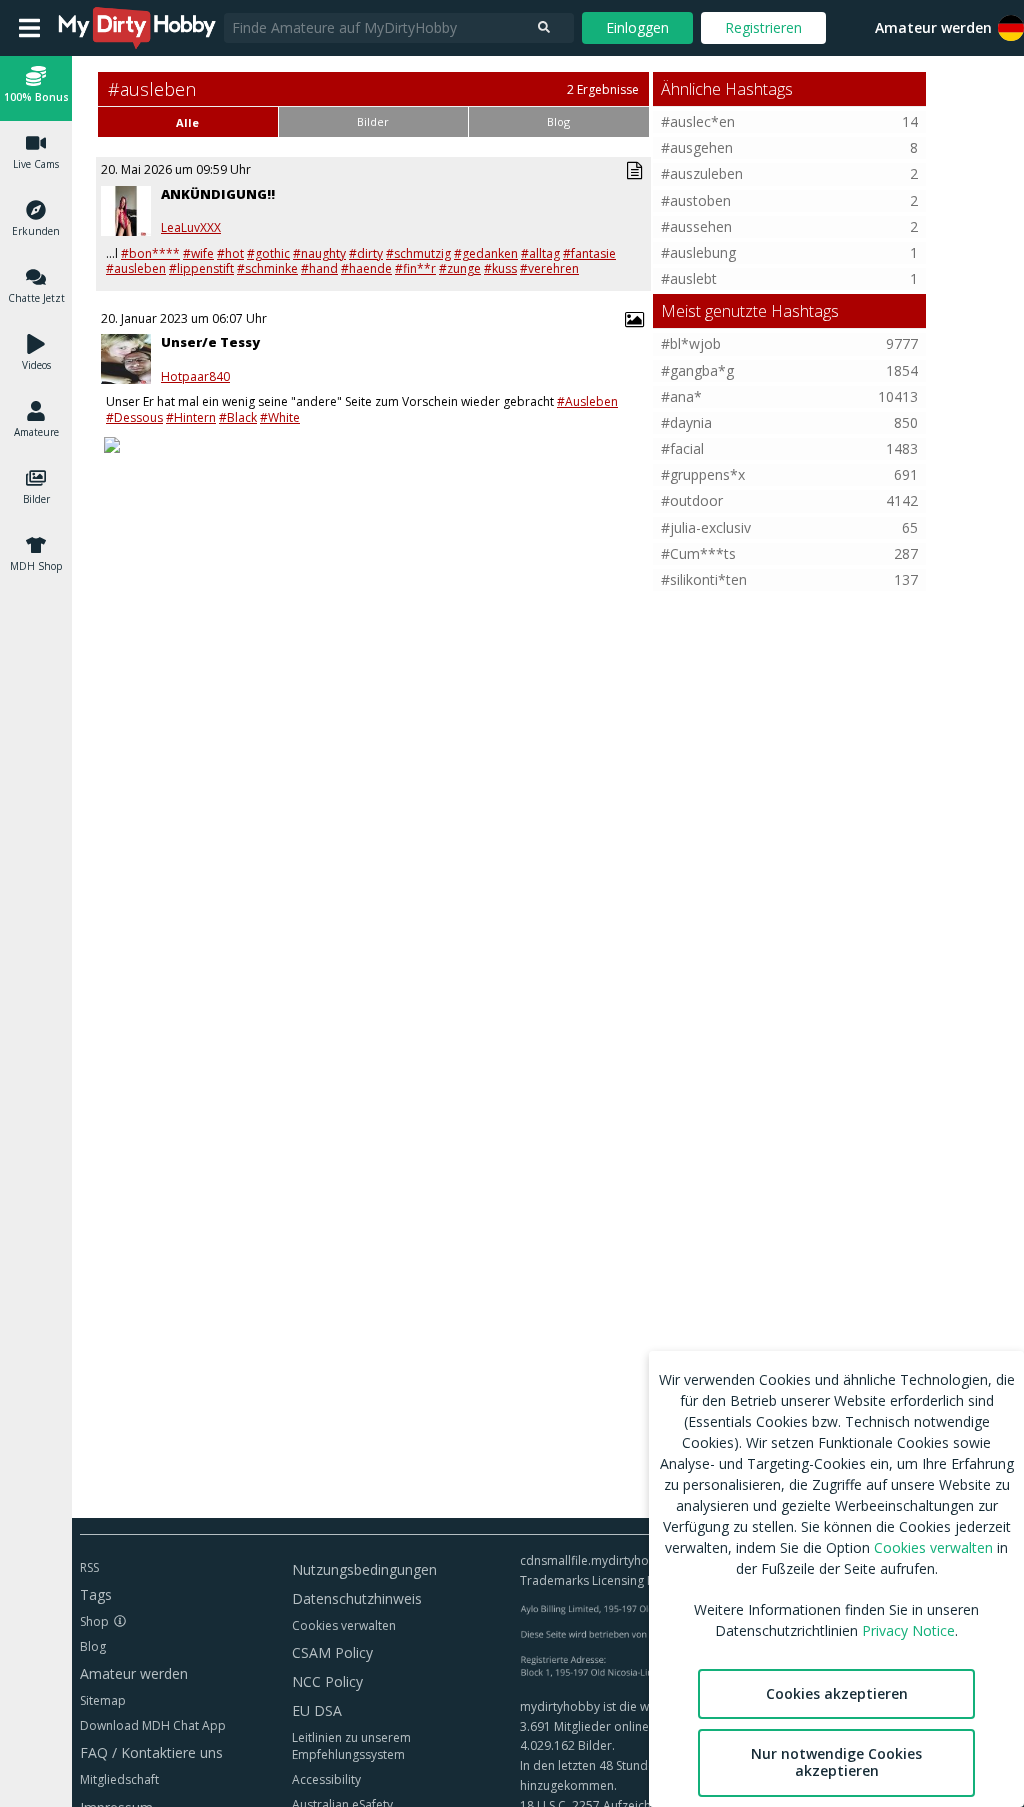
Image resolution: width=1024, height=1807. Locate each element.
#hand (319, 268)
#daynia (686, 422)
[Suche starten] (544, 28)
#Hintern (191, 417)
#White (280, 417)
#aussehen (696, 226)
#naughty (319, 253)
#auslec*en (698, 121)
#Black (238, 417)
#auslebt (689, 278)
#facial (682, 448)
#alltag (540, 253)
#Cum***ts (698, 553)
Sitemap (103, 1700)
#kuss (500, 268)
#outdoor (692, 500)
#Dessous (134, 417)
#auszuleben (702, 173)
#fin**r (415, 268)
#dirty (366, 253)
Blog (93, 1646)
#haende (366, 268)
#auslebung (698, 252)
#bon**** (150, 253)
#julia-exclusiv (706, 527)
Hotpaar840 (195, 377)
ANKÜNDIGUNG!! (218, 194)
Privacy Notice (908, 1630)
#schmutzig (418, 253)
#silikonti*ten (704, 579)
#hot (230, 253)
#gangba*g (697, 370)
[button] (36, 87)
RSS (89, 1567)
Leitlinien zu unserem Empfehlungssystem (351, 1746)
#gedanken (486, 253)
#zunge (460, 268)
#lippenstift (201, 268)
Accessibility (326, 1779)
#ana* (681, 396)
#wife (198, 253)
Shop (94, 1621)
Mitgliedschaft (119, 1779)
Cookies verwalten (344, 1625)
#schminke (267, 268)
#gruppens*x (703, 474)
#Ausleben (587, 401)
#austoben (696, 200)
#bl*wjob (691, 343)
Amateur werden (933, 27)
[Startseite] (138, 28)
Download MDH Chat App (153, 1725)
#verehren (549, 268)
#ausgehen (697, 147)
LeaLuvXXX (191, 228)
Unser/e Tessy (210, 342)
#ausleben (136, 268)
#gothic (268, 253)
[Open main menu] (29, 28)
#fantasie (589, 253)
